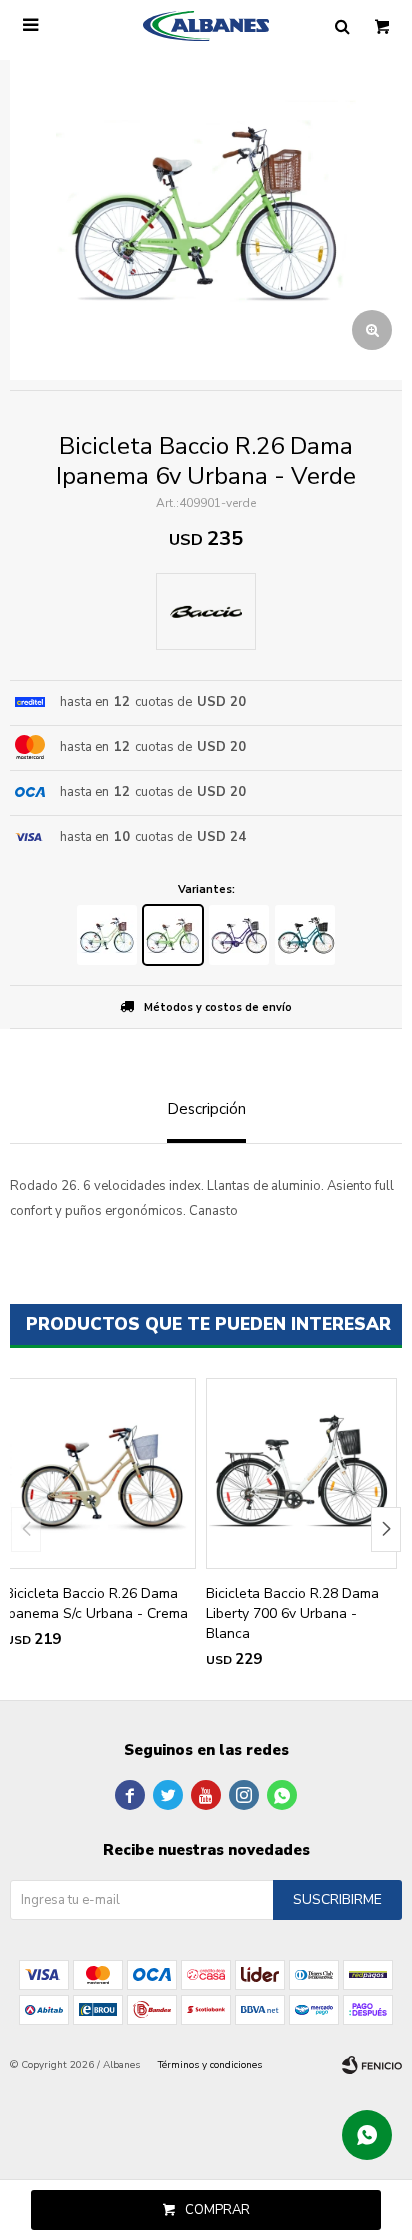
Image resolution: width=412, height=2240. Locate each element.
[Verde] (173, 935)
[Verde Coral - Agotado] (305, 935)
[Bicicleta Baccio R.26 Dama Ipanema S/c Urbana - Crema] (100, 1473)
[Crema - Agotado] (107, 935)
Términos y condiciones (210, 2065)
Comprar (217, 2210)
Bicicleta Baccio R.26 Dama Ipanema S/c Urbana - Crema (96, 1603)
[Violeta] (239, 935)
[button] (386, 1529)
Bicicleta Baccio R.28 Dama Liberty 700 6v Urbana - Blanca (292, 1613)
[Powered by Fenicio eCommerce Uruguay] (372, 2065)
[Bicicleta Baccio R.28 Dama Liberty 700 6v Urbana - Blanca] (301, 1473)
